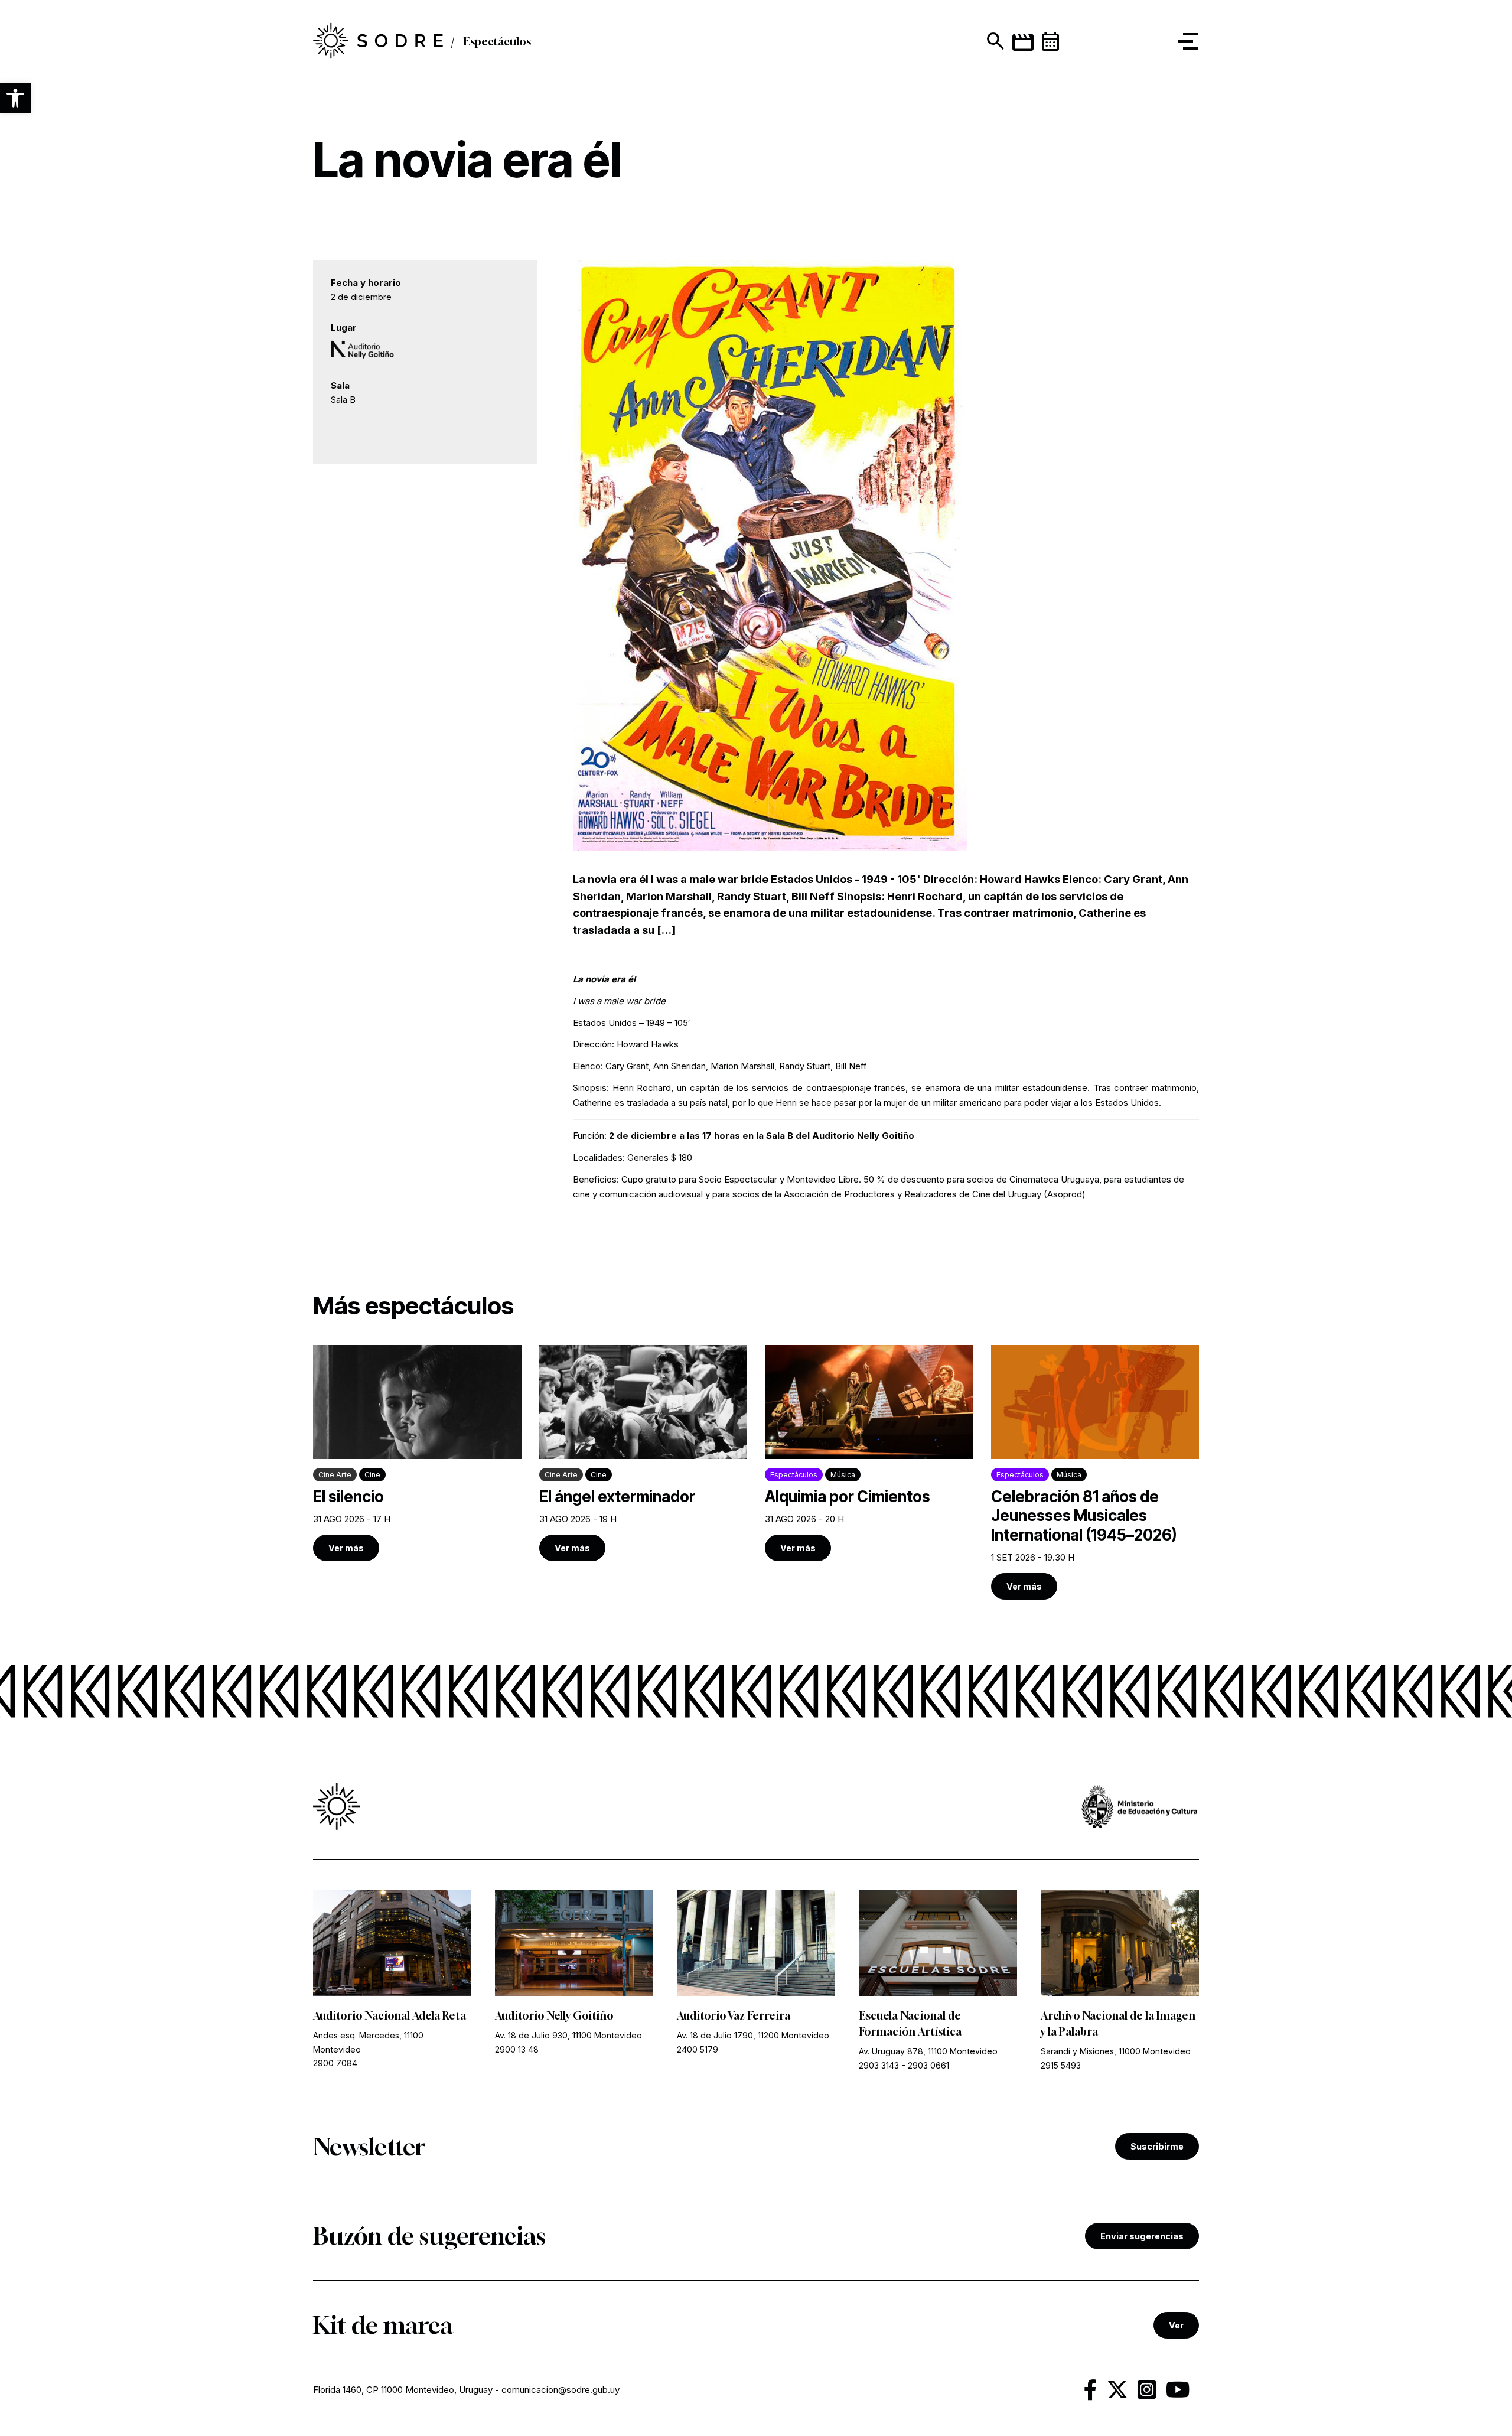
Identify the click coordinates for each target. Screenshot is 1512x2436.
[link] (378, 41)
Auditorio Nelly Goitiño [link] (554, 2015)
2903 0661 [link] (928, 2065)
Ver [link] (1176, 2325)
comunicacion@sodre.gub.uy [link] (561, 2390)
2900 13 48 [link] (517, 2049)
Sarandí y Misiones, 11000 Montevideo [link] (1116, 2051)
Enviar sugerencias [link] (1142, 2236)
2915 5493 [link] (1061, 2065)
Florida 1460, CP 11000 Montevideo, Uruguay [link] (403, 2390)
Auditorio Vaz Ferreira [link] (734, 2015)
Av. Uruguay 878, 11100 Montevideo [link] (928, 2051)
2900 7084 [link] (335, 2063)
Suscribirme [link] (1157, 2146)
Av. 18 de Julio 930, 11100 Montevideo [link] (568, 2035)
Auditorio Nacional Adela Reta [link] (390, 2015)
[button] (15, 98)
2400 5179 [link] (698, 2049)
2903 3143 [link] (879, 2065)
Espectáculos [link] (497, 41)
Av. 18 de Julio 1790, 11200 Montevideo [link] (753, 2035)
